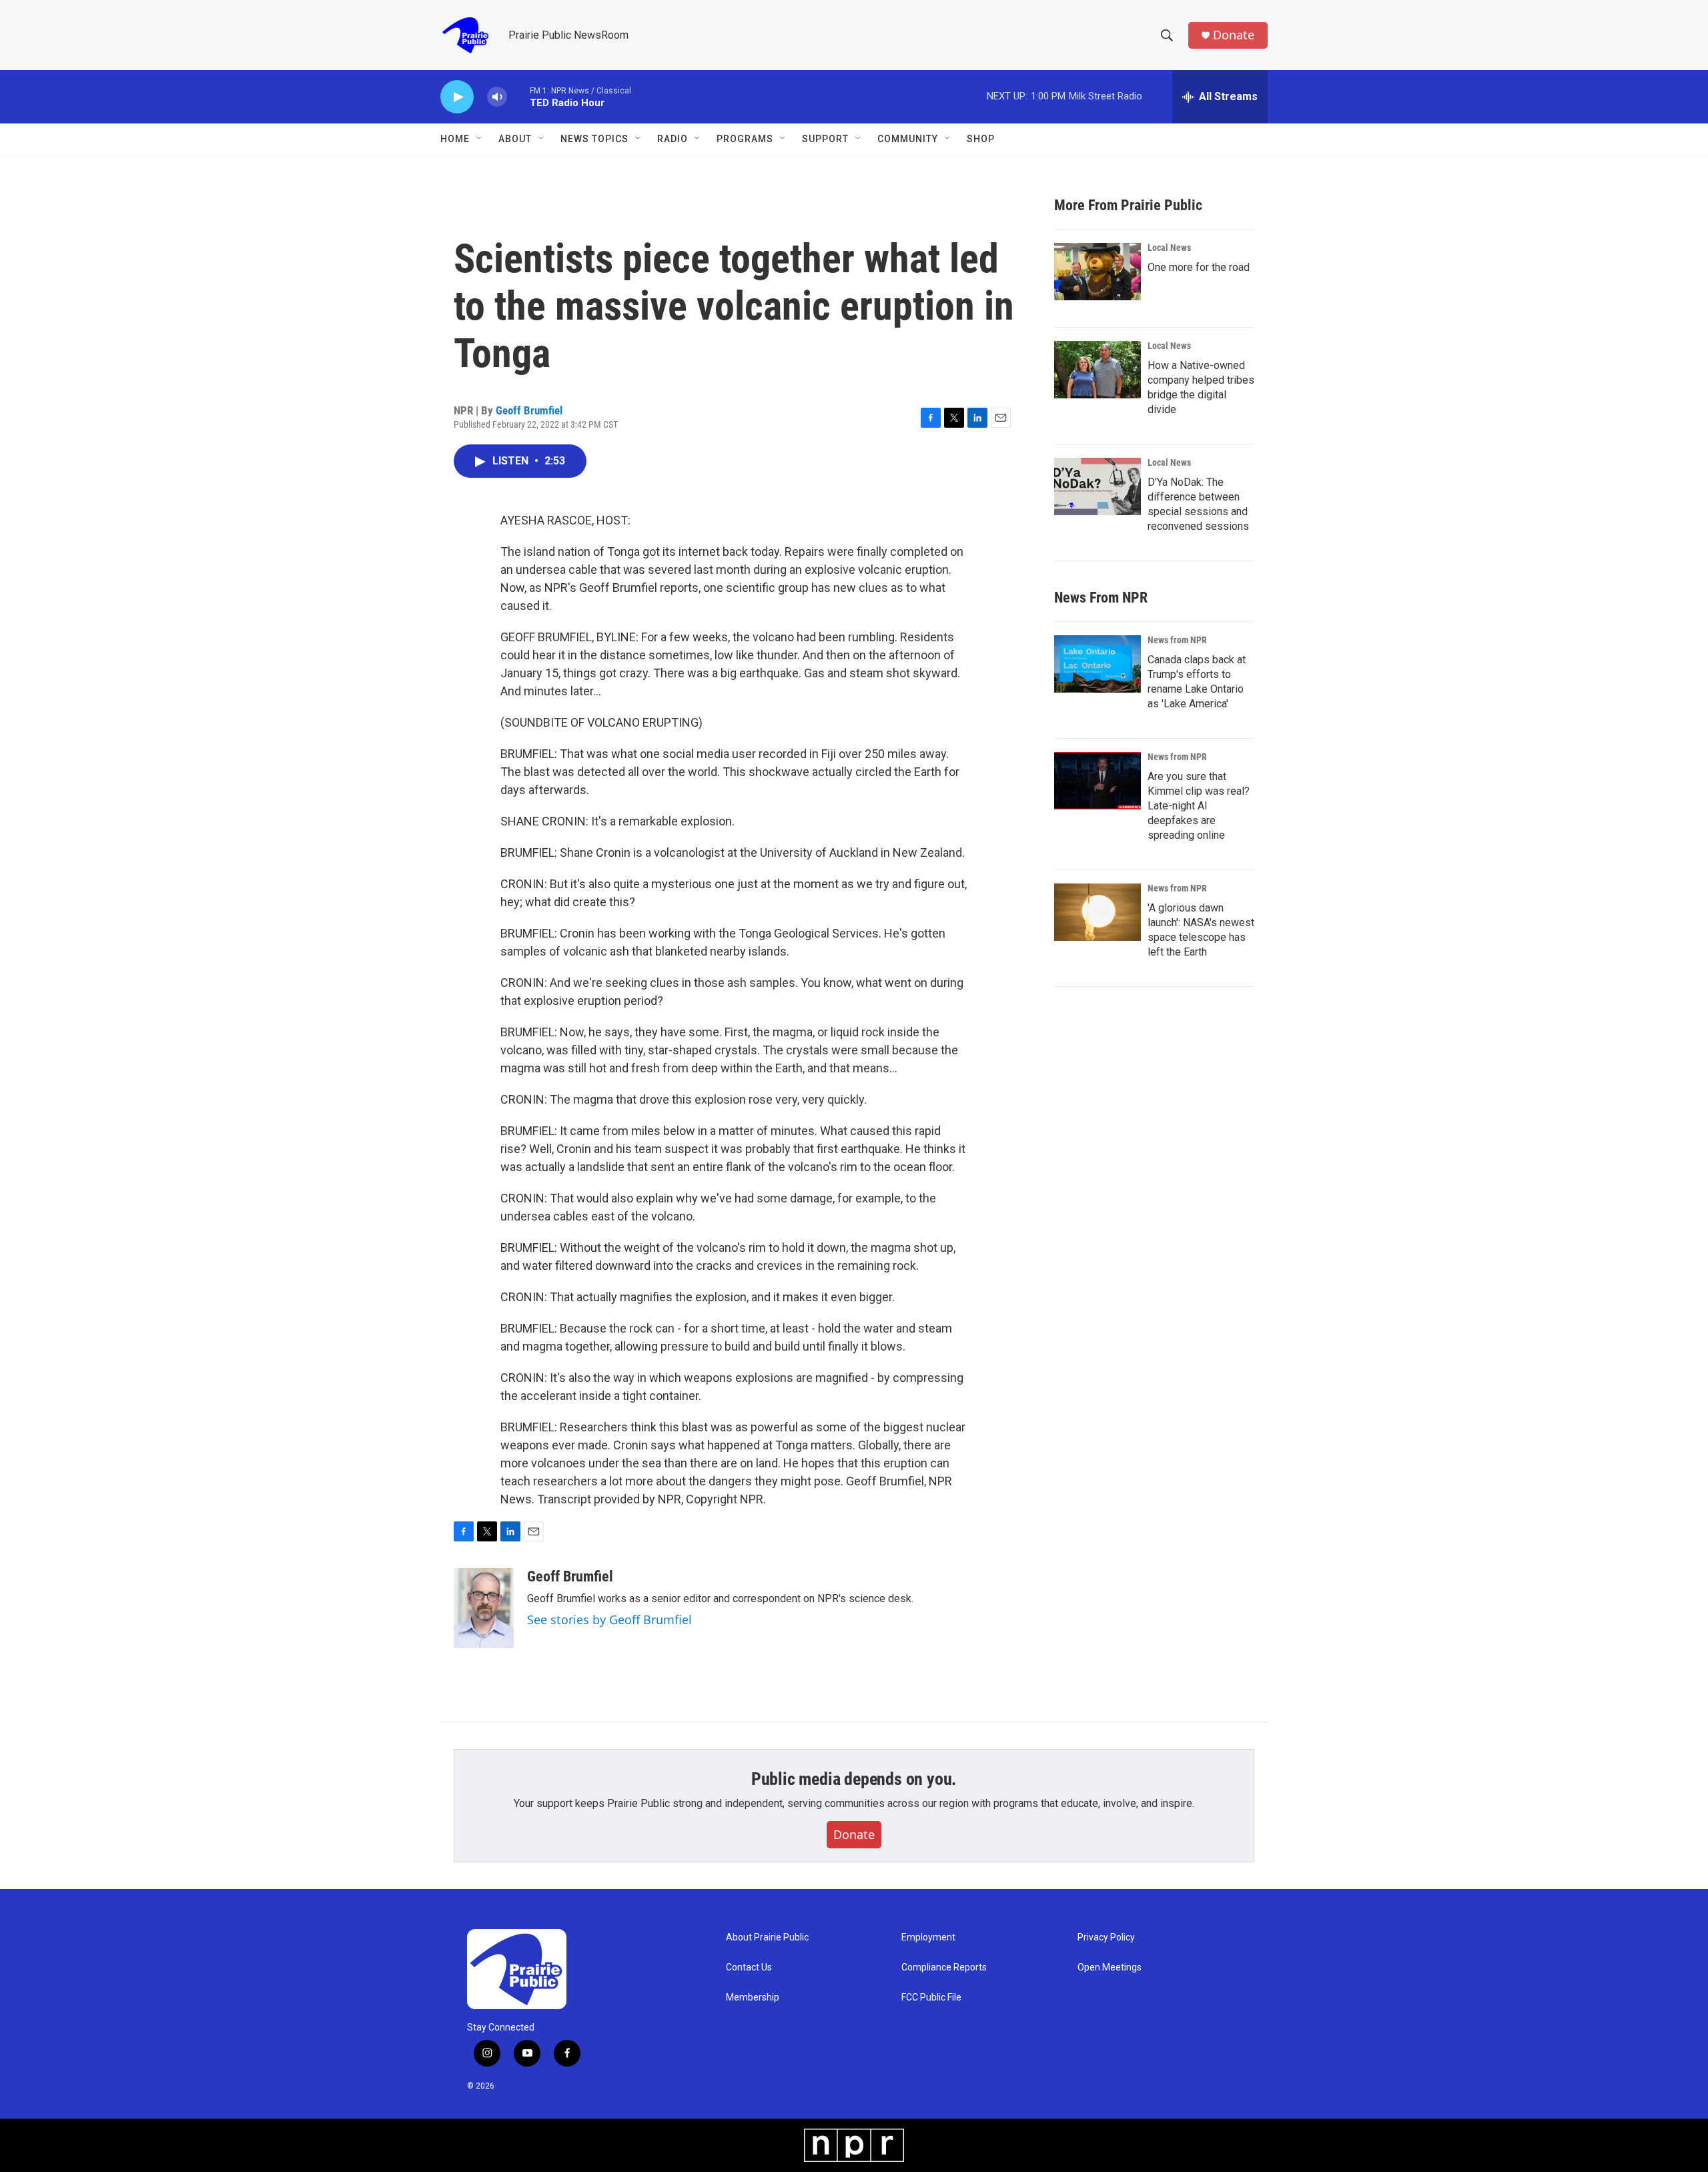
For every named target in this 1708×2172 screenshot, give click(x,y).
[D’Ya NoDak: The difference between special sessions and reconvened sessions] (1098, 486)
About (515, 139)
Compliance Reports (944, 1967)
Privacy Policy (1106, 1937)
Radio (673, 139)
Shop (981, 139)
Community (908, 139)
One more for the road (1199, 267)
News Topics (594, 139)
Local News (1169, 248)
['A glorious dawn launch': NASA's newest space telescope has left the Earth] (1098, 912)
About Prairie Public (767, 1937)
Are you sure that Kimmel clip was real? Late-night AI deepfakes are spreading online (1199, 806)
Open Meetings (1110, 1967)
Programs (745, 139)
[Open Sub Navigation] (480, 139)
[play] (457, 97)
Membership (753, 1998)
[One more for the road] (1098, 272)
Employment (928, 1937)
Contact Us (749, 1967)
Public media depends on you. (854, 1779)
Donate (1234, 35)
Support (825, 139)
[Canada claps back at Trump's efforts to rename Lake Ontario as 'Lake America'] (1098, 664)
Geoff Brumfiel (529, 410)
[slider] (518, 96)
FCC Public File (931, 1998)
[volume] (497, 97)
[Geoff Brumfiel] (484, 1608)
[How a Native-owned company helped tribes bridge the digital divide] (1098, 370)
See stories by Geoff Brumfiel (609, 1619)
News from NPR (1177, 640)
